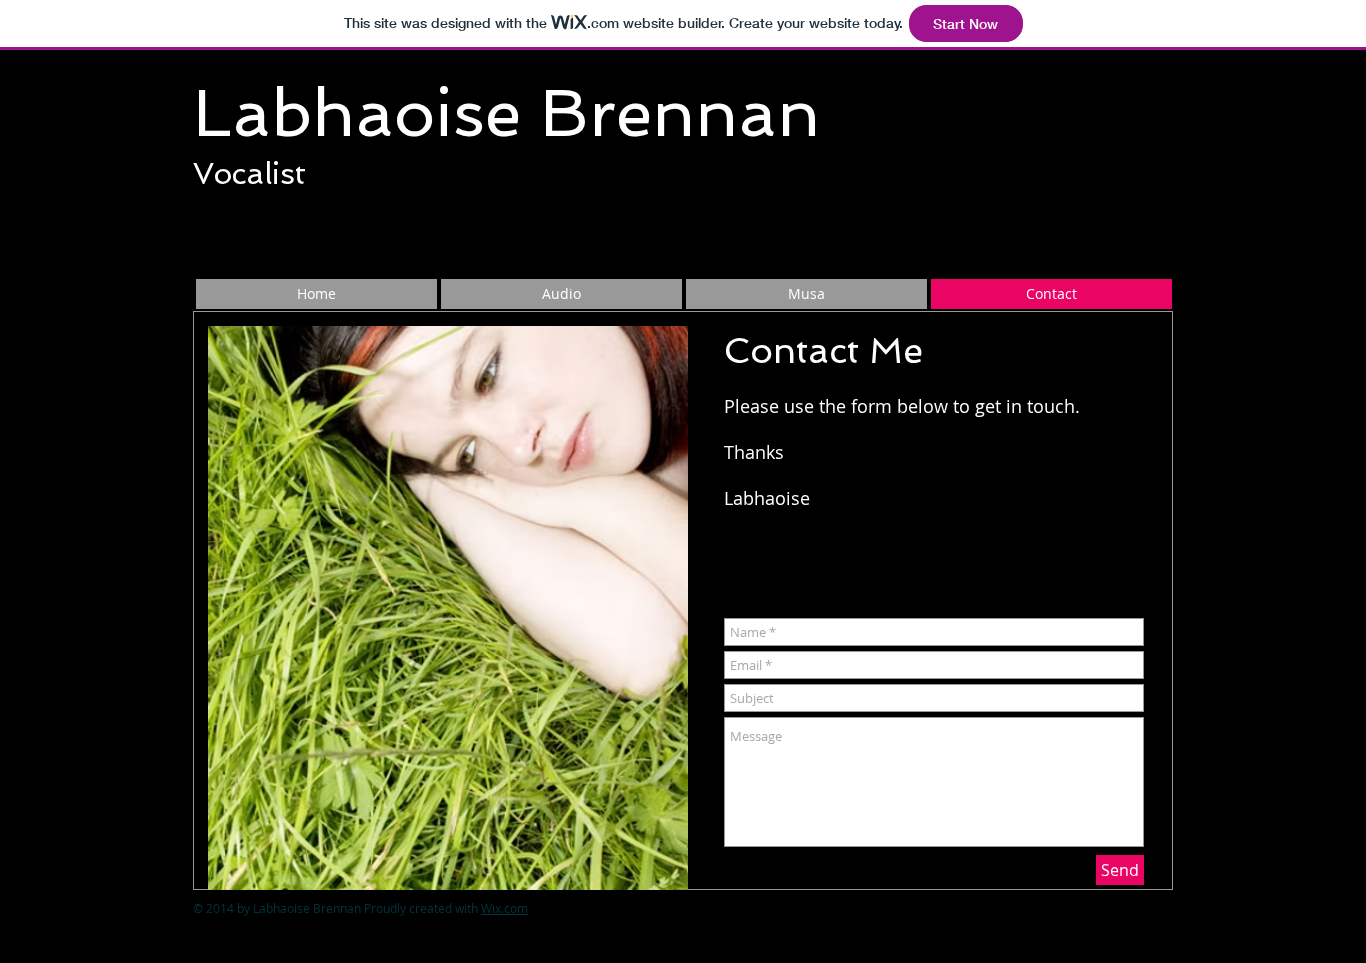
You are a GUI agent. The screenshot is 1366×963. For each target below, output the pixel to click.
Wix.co (504, 908)
